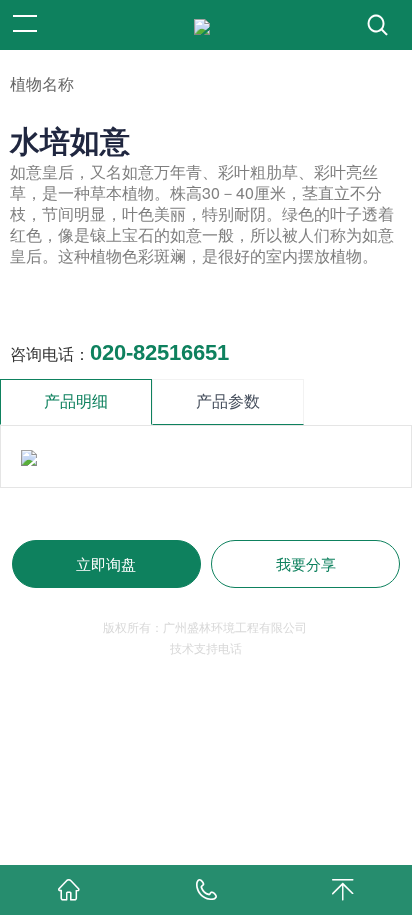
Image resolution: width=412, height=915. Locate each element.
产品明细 (76, 401)
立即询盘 (106, 563)
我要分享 (306, 563)
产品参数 (228, 401)
